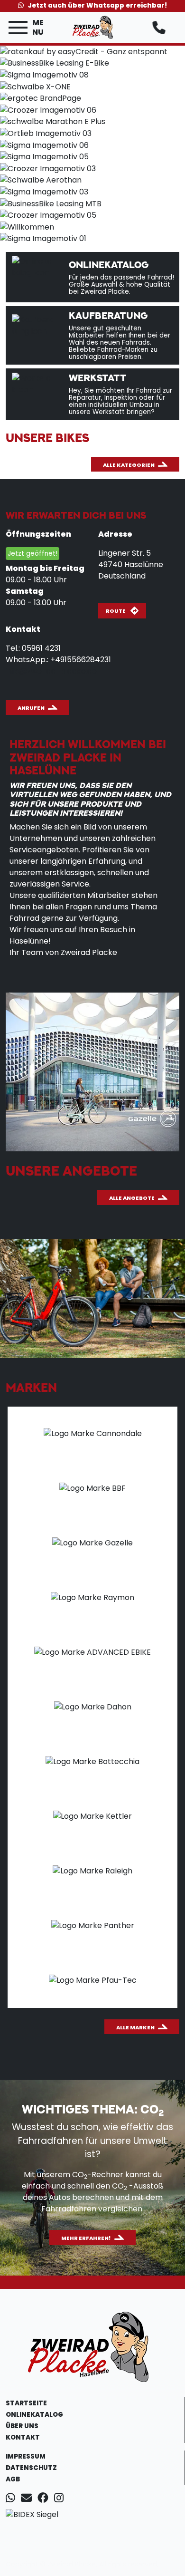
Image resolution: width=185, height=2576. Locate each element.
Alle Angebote (132, 1198)
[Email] (28, 2499)
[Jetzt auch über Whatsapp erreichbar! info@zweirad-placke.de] (12, 2499)
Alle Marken (135, 2027)
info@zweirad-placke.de (51, 671)
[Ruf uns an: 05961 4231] (161, 28)
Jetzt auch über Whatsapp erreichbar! (97, 5)
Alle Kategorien (129, 465)
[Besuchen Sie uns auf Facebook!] (46, 2499)
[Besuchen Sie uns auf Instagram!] (61, 2499)
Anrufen (31, 708)
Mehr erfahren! (86, 2238)
